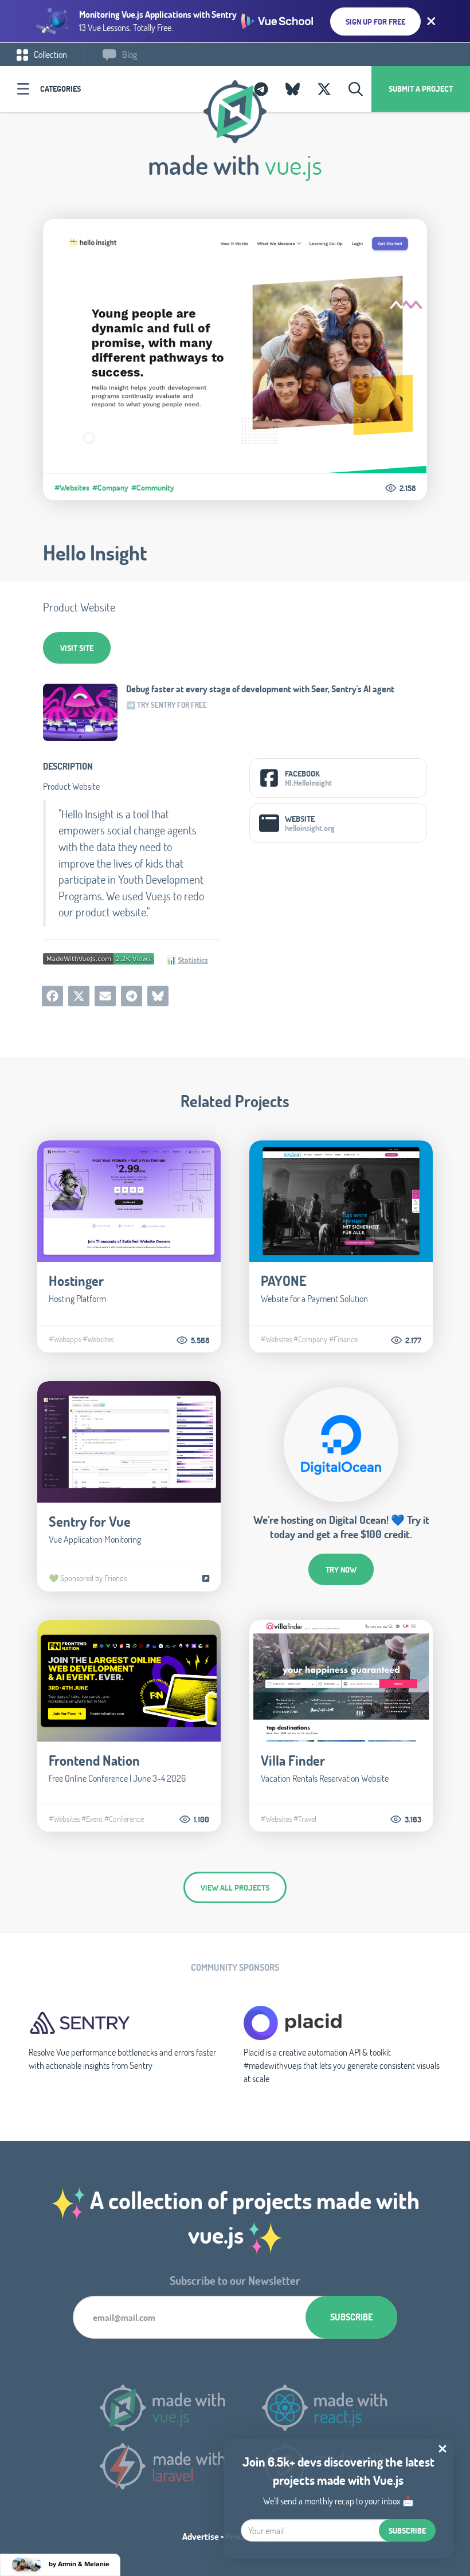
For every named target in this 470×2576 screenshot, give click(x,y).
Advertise (201, 2536)
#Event (92, 1819)
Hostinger (76, 1281)
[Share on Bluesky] (158, 996)
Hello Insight (95, 552)
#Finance (343, 1339)
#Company (110, 488)
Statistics (193, 960)
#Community (153, 488)
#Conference (124, 1819)
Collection (50, 54)
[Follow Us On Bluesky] (293, 89)
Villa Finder (293, 1760)
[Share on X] (79, 996)
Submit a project (421, 89)
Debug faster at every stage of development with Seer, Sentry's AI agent (260, 689)
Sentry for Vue (90, 1521)
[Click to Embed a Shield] (99, 958)
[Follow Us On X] (324, 89)
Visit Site (77, 648)
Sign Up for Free (375, 21)
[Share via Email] (105, 996)
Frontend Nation (94, 1760)
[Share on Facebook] (52, 996)
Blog (129, 54)
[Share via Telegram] (132, 996)
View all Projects (235, 1887)
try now (341, 1569)
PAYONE (284, 1281)
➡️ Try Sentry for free (167, 705)
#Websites (72, 488)
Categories (60, 89)
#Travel (305, 1819)
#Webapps (65, 1339)
